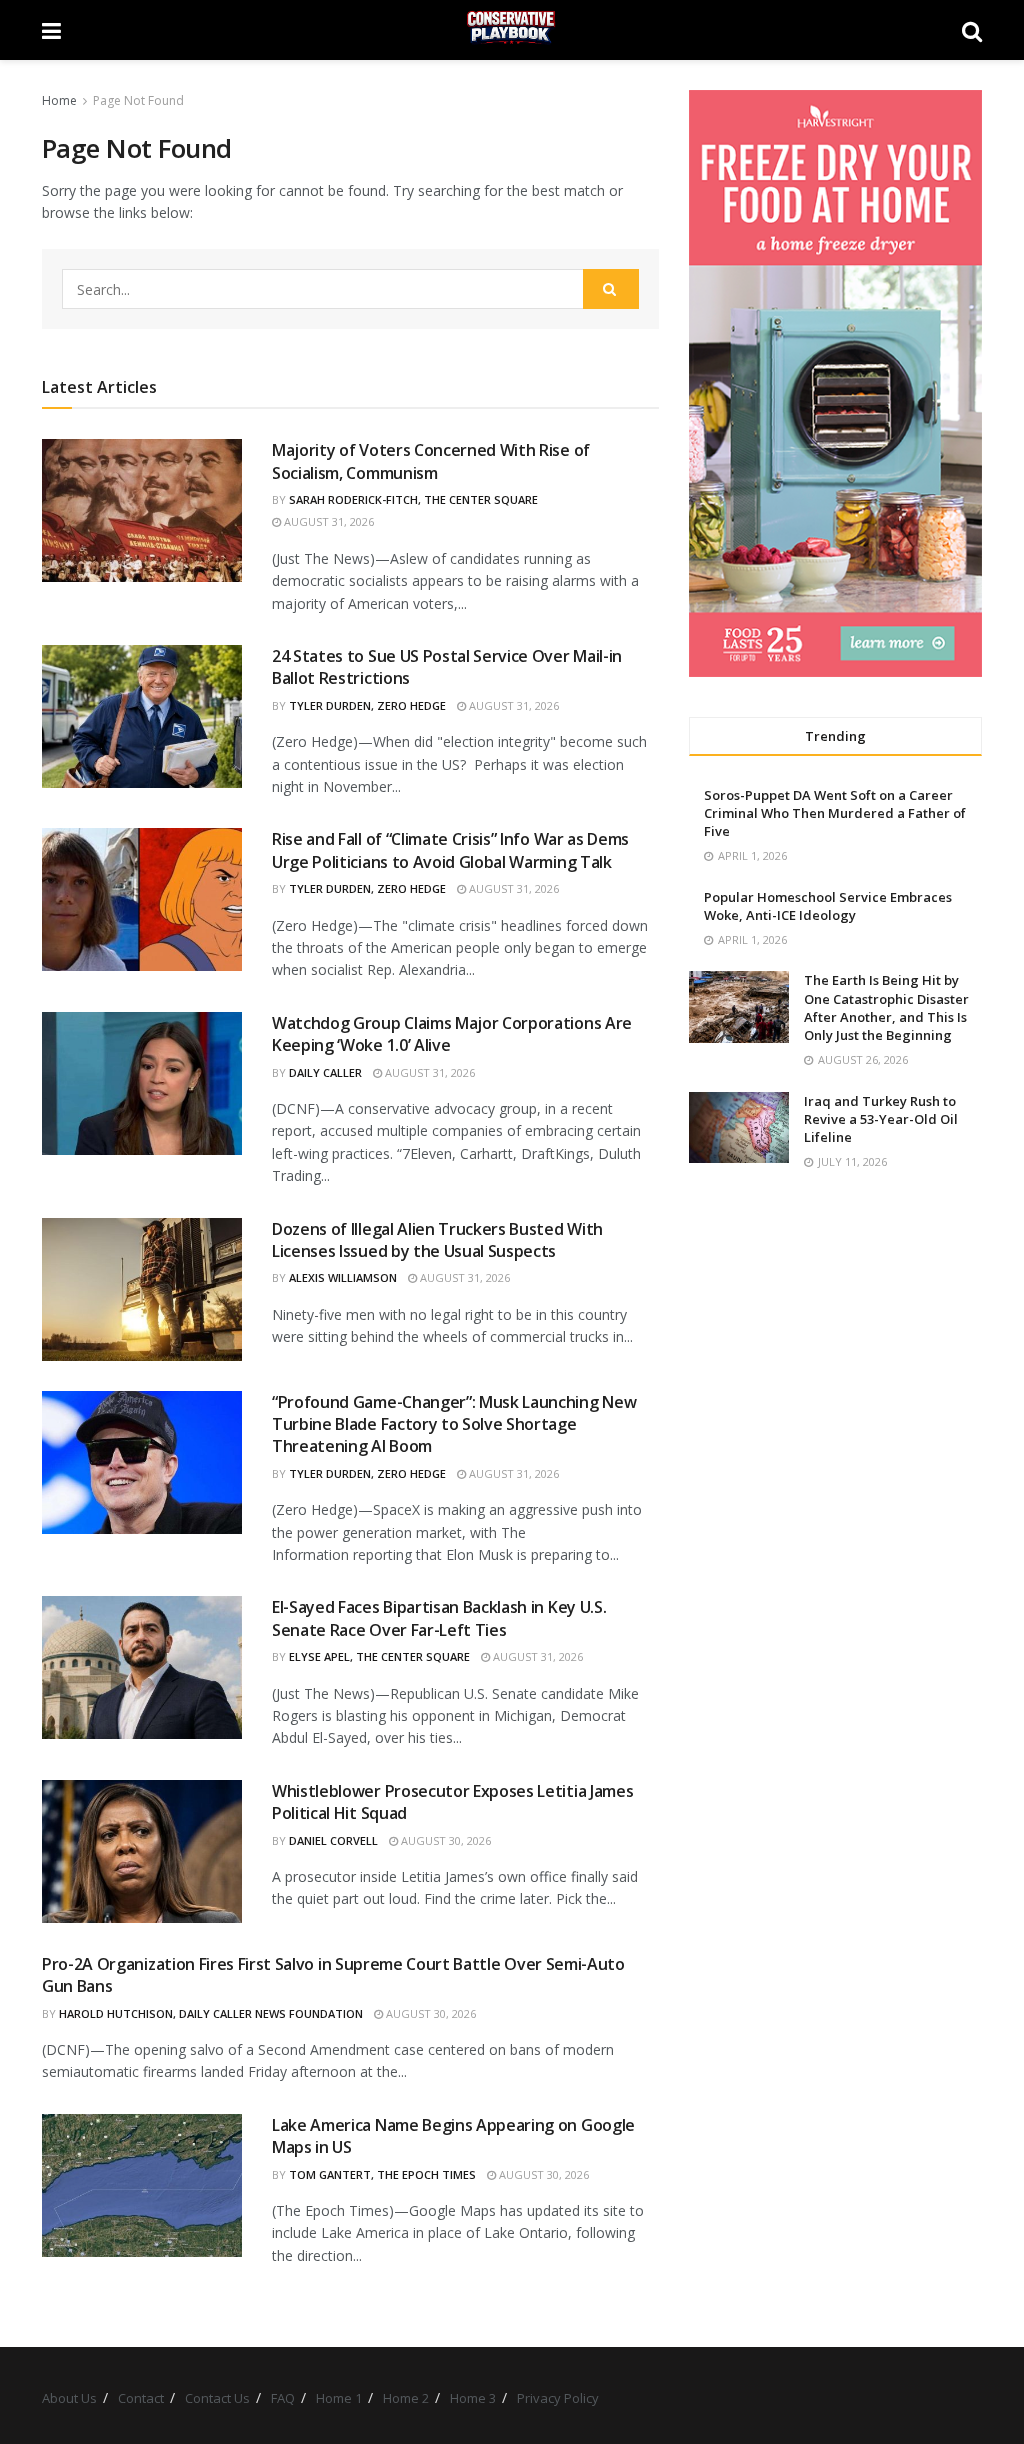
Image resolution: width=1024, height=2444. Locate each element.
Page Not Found (138, 100)
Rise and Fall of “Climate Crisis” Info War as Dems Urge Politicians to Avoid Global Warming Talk (450, 850)
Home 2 (406, 2398)
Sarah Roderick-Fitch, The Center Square (413, 499)
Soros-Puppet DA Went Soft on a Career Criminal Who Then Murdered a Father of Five (835, 813)
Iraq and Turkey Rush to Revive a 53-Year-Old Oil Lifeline (881, 1119)
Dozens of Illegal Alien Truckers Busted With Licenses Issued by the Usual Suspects (437, 1240)
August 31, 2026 (327, 521)
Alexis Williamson (343, 1277)
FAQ (283, 2398)
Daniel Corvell (333, 1840)
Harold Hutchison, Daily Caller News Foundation (211, 2013)
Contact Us (217, 2398)
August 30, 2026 (444, 1840)
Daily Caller (325, 1072)
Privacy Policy (558, 2398)
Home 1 (339, 2398)
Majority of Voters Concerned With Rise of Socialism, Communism (431, 461)
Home (59, 100)
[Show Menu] (51, 30)
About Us (69, 2398)
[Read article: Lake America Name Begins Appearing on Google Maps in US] (142, 2185)
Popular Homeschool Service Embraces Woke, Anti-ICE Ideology (828, 906)
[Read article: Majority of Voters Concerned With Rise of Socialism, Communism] (142, 510)
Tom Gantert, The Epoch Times (382, 2174)
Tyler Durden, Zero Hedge (367, 705)
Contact (141, 2398)
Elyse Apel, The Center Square (379, 1656)
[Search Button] (972, 30)
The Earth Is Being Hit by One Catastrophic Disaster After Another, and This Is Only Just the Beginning (886, 1007)
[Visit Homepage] (511, 30)
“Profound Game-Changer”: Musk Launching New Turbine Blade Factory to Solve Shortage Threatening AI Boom (454, 1424)
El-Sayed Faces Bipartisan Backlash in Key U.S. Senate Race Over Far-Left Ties (439, 1618)
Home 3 (473, 2398)
